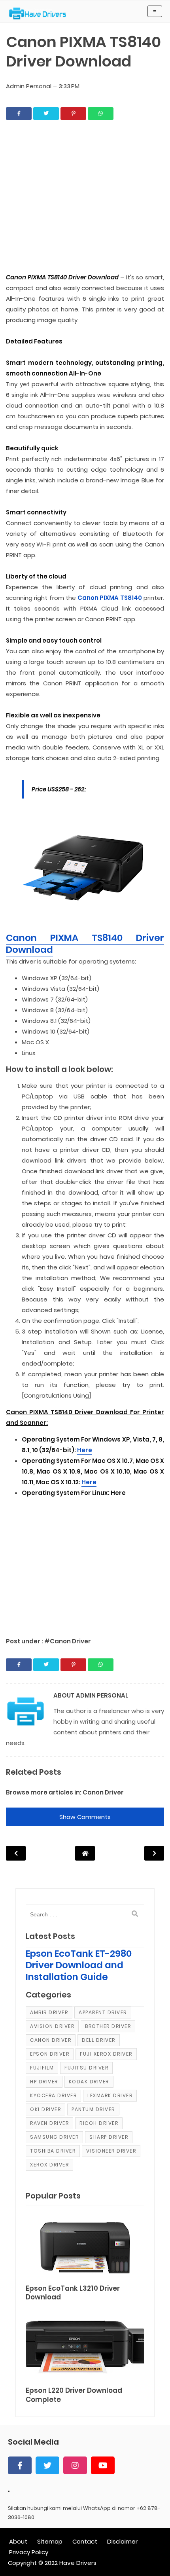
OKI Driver (45, 2109)
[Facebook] (20, 2465)
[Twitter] (47, 2465)
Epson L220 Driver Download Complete (74, 2395)
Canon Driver (103, 1792)
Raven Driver (49, 2123)
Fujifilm (42, 2068)
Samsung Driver (54, 2137)
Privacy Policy (29, 2552)
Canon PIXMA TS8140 (110, 598)
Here (85, 1450)
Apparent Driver (103, 2012)
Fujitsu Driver (86, 2068)
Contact (85, 2541)
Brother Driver (108, 2026)
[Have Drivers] (41, 13)
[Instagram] (75, 2465)
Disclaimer (122, 2541)
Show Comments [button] (85, 1817)
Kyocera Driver (53, 2095)
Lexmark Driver (110, 2095)
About (18, 2541)
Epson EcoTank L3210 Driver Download (73, 2293)
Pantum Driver (93, 2109)
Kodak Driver (89, 2082)
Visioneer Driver (111, 2151)
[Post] (85, 2246)
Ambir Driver (49, 2012)
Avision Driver (52, 2026)
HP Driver (44, 2082)
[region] (85, 1563)
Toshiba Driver (53, 2151)
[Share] (19, 114)
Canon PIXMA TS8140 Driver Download (85, 944)
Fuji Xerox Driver (106, 2054)
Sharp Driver (109, 2137)
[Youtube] (103, 2465)
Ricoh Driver (99, 2123)
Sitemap (50, 2541)
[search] (135, 1914)
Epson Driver (50, 2054)
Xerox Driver (49, 2165)
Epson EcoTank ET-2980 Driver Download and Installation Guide (79, 1965)
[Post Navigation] (85, 1853)
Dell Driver (99, 2040)
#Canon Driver (68, 1641)
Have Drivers (78, 2563)
